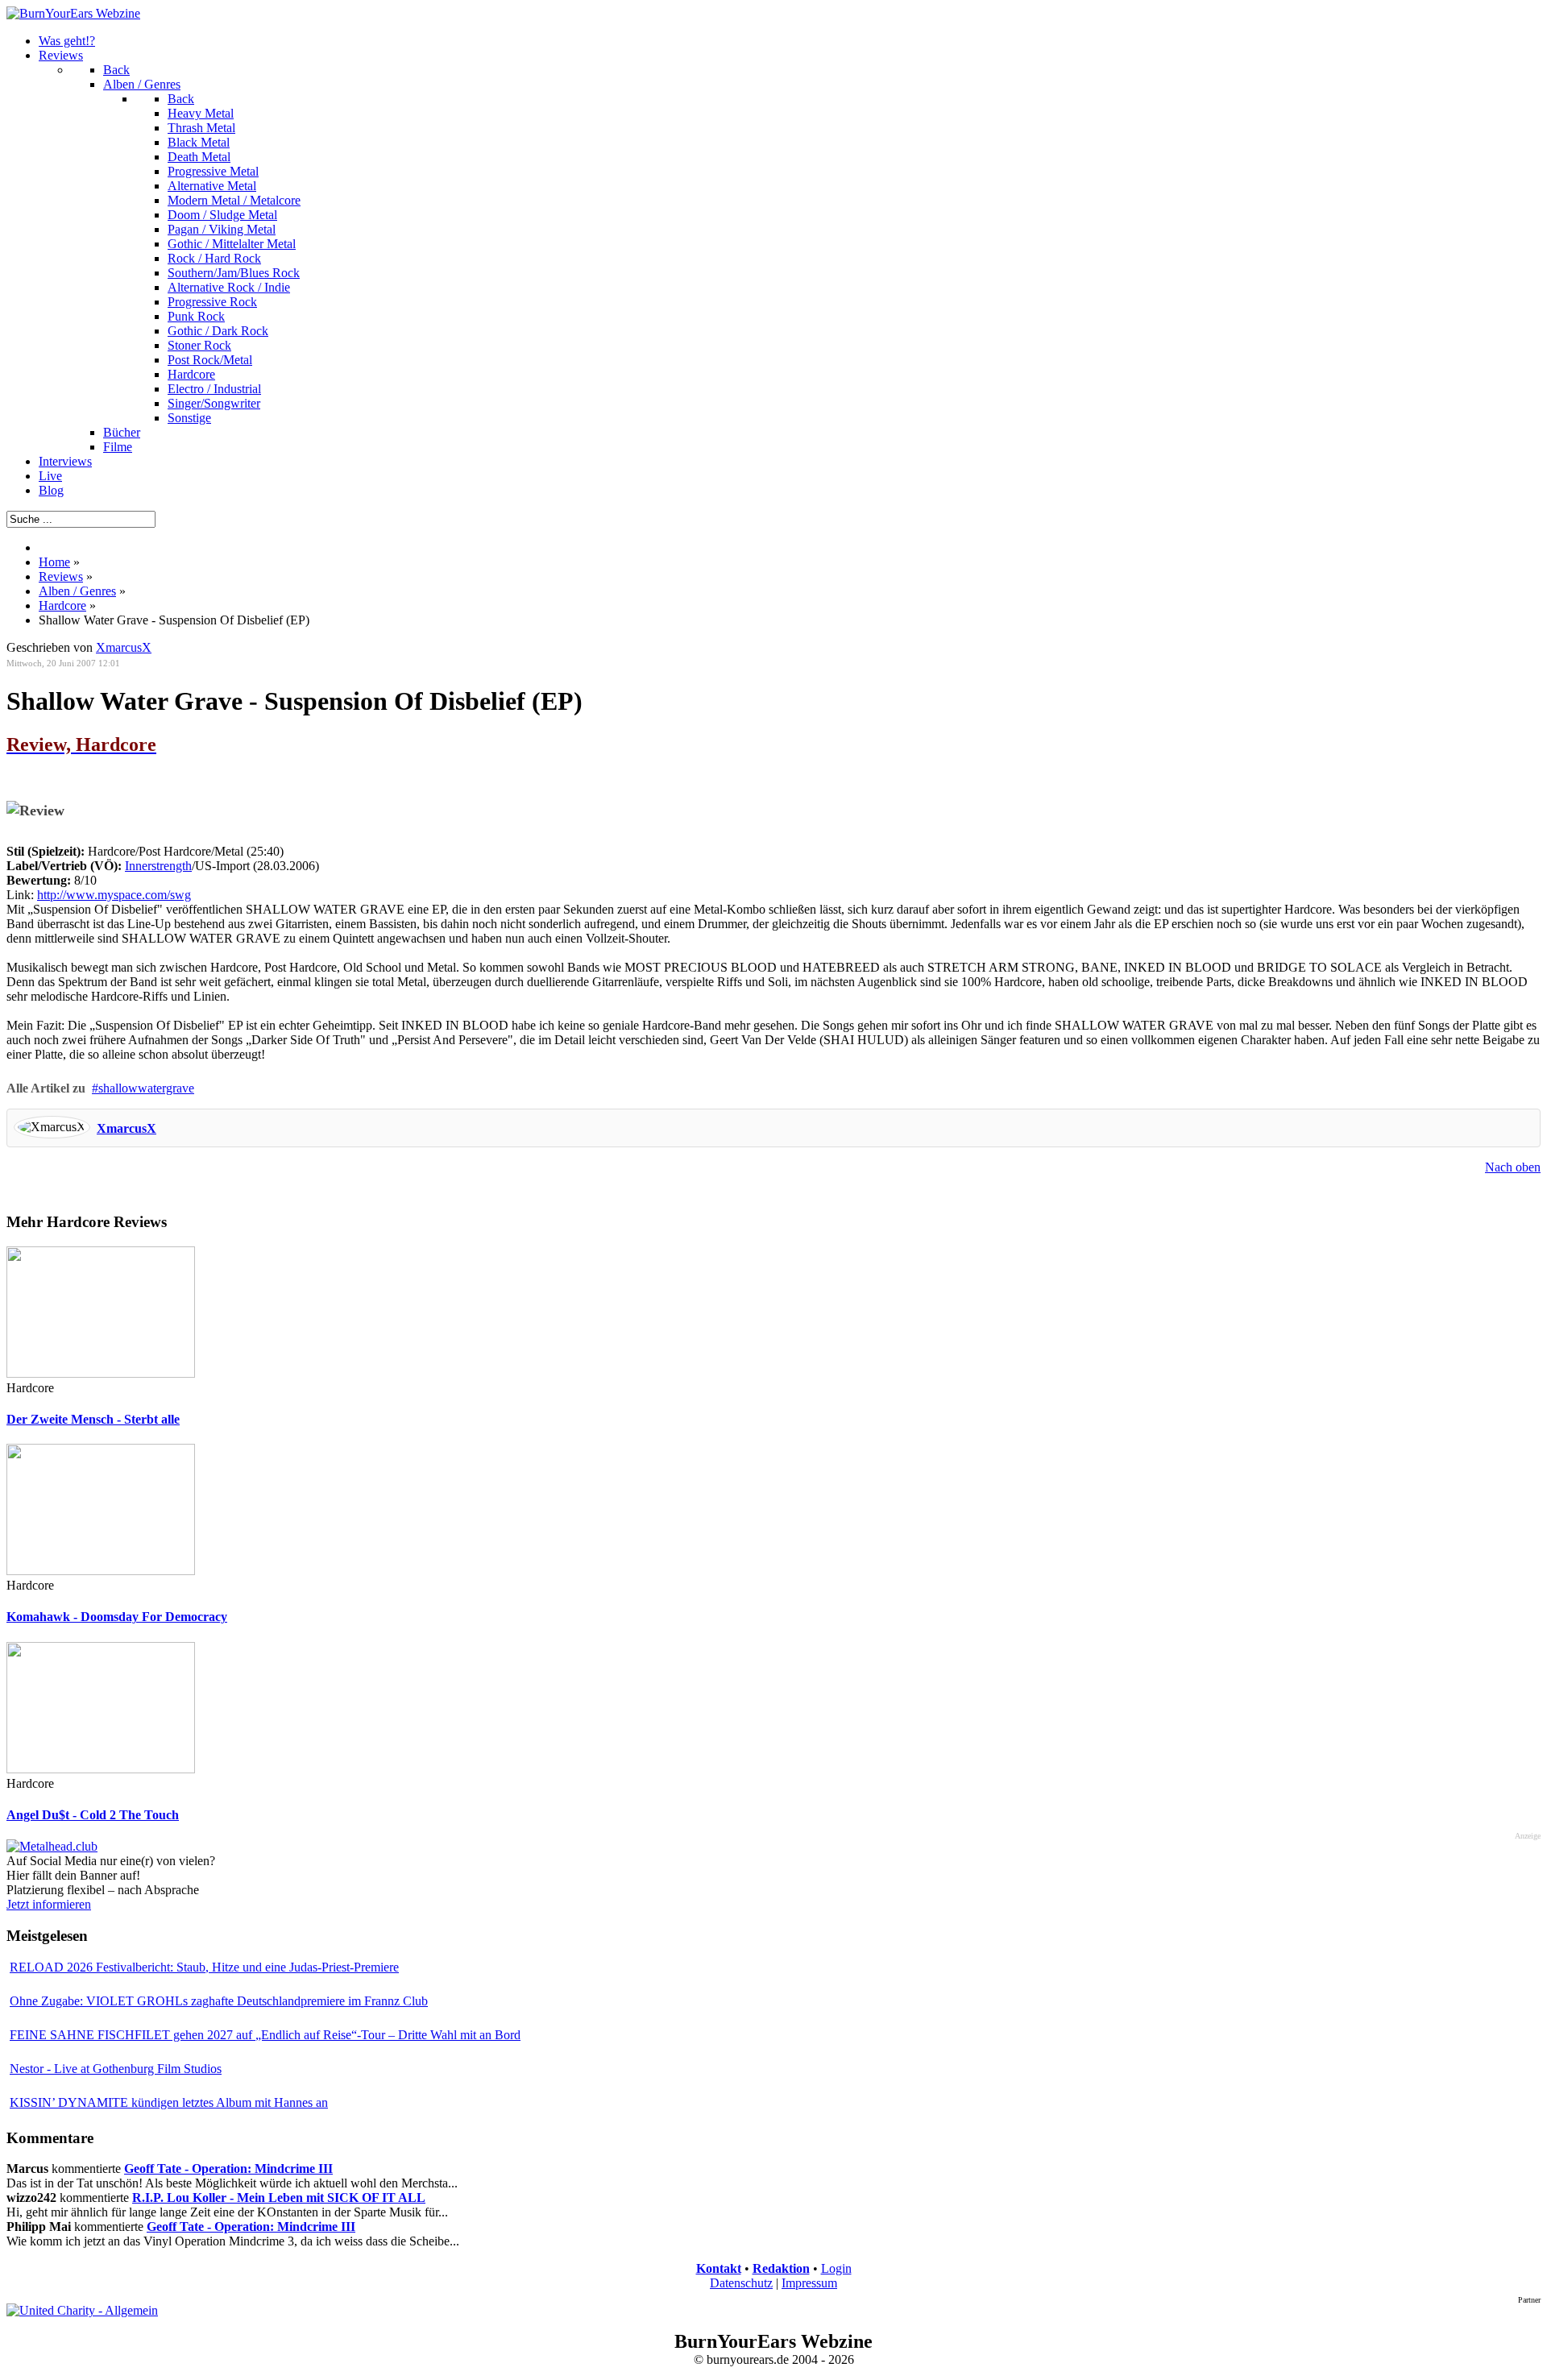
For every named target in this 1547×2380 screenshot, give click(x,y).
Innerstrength (158, 866)
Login (836, 2268)
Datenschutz (741, 2283)
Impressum (809, 2283)
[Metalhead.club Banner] (52, 1846)
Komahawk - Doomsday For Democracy (117, 1617)
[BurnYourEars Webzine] (73, 13)
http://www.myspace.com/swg (114, 895)
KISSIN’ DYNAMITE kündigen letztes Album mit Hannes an (169, 2102)
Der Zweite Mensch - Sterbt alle (93, 1419)
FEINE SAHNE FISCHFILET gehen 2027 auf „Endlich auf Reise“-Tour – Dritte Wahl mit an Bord (265, 2035)
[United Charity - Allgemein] (82, 2310)
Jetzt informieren (49, 1904)
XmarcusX (126, 1128)
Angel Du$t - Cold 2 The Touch (93, 1815)
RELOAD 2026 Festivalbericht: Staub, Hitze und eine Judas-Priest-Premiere (204, 1967)
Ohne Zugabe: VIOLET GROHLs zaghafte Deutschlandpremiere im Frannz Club (219, 2001)
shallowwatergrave (146, 1088)
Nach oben (1513, 1167)
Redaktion (781, 2268)
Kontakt (719, 2268)
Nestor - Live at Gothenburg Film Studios (116, 2069)
